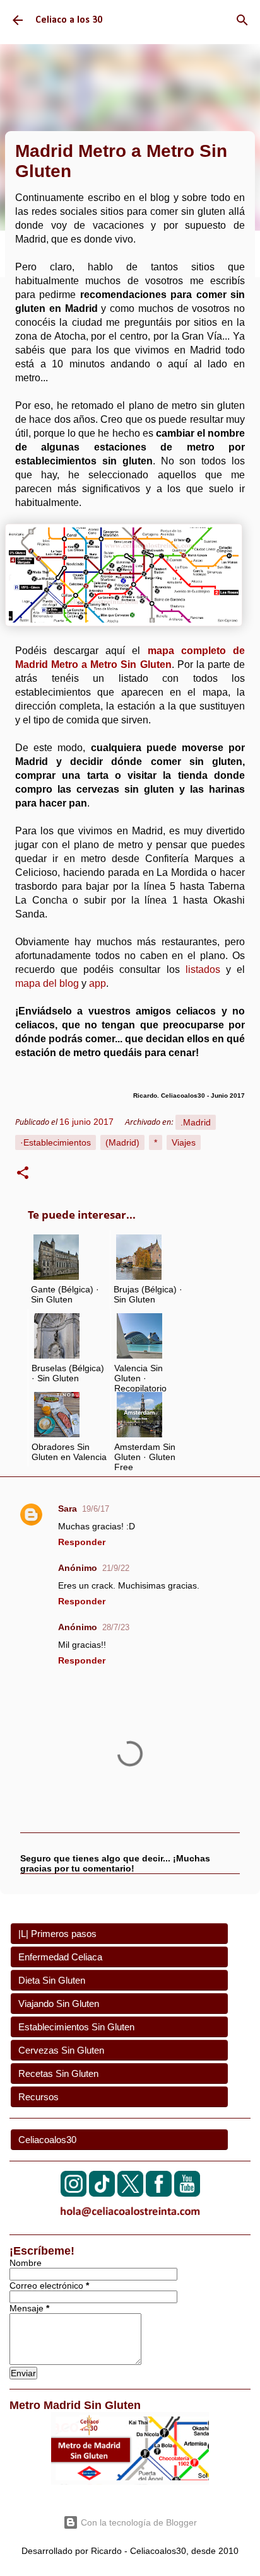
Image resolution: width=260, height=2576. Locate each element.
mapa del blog (47, 983)
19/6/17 (96, 1509)
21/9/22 (116, 1568)
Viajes (184, 1142)
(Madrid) (122, 1142)
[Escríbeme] (130, 2219)
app (98, 983)
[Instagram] (74, 2193)
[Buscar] (242, 20)
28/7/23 (116, 1627)
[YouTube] (187, 2193)
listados (206, 969)
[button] (23, 1175)
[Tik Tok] (102, 2193)
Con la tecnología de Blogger (138, 2522)
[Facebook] (159, 2193)
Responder (82, 1542)
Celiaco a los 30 (69, 20)
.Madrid (196, 1122)
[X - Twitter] (130, 2193)
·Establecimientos (56, 1142)
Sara (68, 1509)
